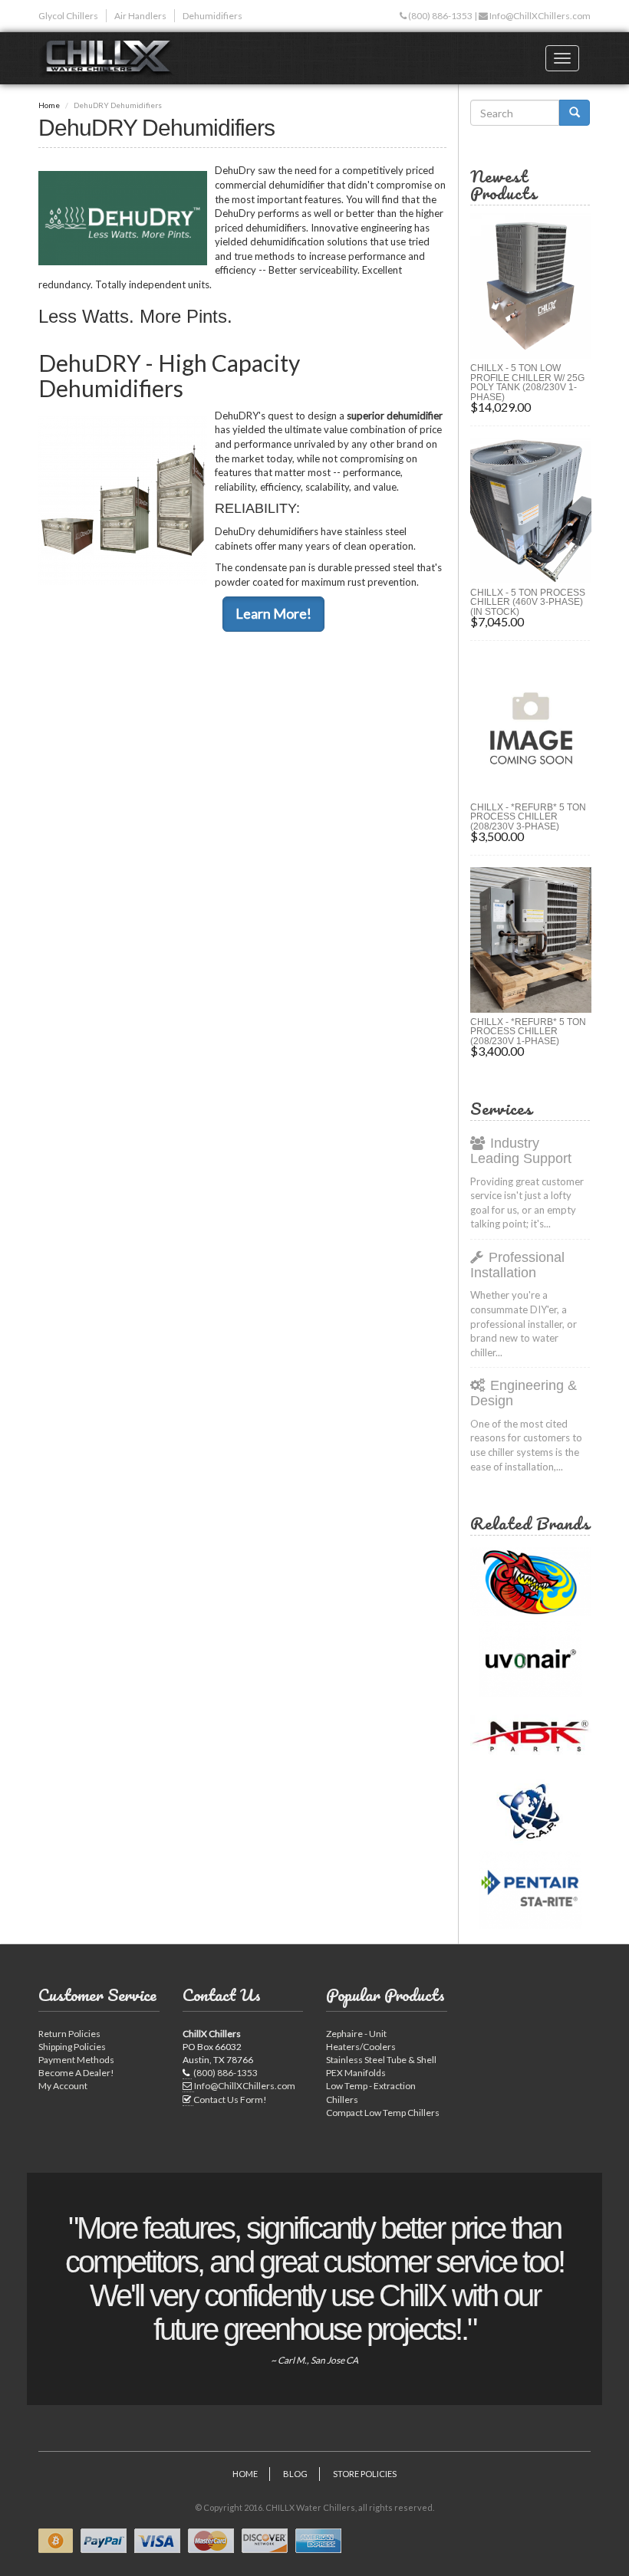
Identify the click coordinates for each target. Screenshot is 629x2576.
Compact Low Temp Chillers (383, 2113)
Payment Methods (76, 2060)
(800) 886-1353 (440, 16)
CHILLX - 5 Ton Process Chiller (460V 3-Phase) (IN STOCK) (528, 602)
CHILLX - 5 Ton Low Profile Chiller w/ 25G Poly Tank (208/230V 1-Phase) (527, 383)
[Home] (112, 58)
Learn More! (273, 613)
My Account (63, 2086)
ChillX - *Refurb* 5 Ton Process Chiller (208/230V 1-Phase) (528, 1032)
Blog (295, 2474)
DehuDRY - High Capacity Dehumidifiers (169, 375)
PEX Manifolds (356, 2073)
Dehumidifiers (212, 16)
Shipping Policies (72, 2047)
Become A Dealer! (76, 2073)
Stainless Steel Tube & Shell (381, 2060)
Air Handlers (140, 16)
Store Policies (365, 2474)
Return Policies (69, 2034)
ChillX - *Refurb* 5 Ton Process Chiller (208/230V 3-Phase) (528, 817)
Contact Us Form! (230, 2100)
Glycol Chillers (68, 16)
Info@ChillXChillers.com (539, 16)
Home (49, 105)
